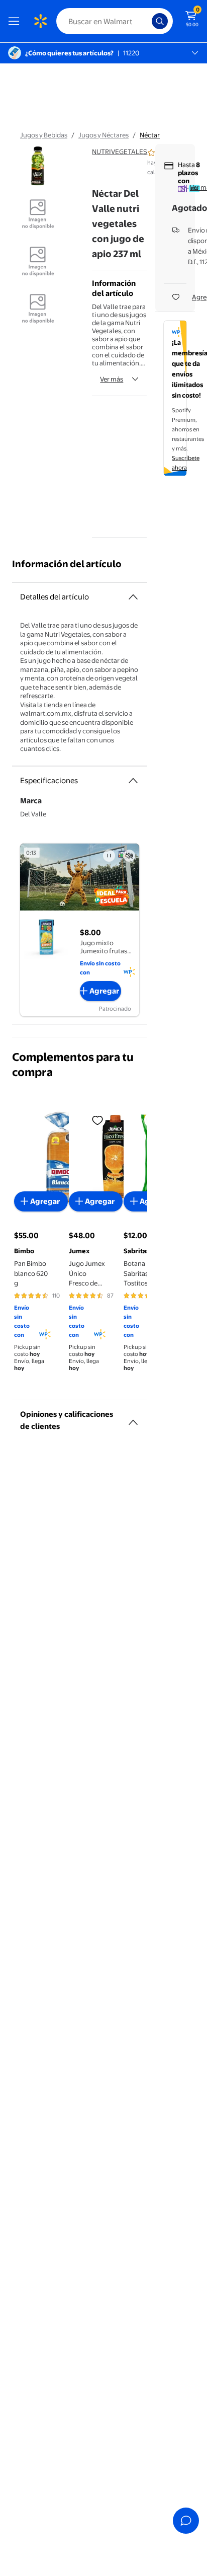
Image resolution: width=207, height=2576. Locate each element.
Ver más (112, 379)
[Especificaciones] (133, 781)
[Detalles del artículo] (133, 597)
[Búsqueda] (160, 21)
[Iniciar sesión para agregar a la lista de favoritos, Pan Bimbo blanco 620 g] (97, 1120)
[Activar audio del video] (129, 856)
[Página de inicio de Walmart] (40, 21)
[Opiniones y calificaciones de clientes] (133, 1418)
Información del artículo (67, 564)
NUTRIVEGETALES (120, 151)
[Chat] (186, 2521)
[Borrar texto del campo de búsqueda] (147, 21)
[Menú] (16, 21)
